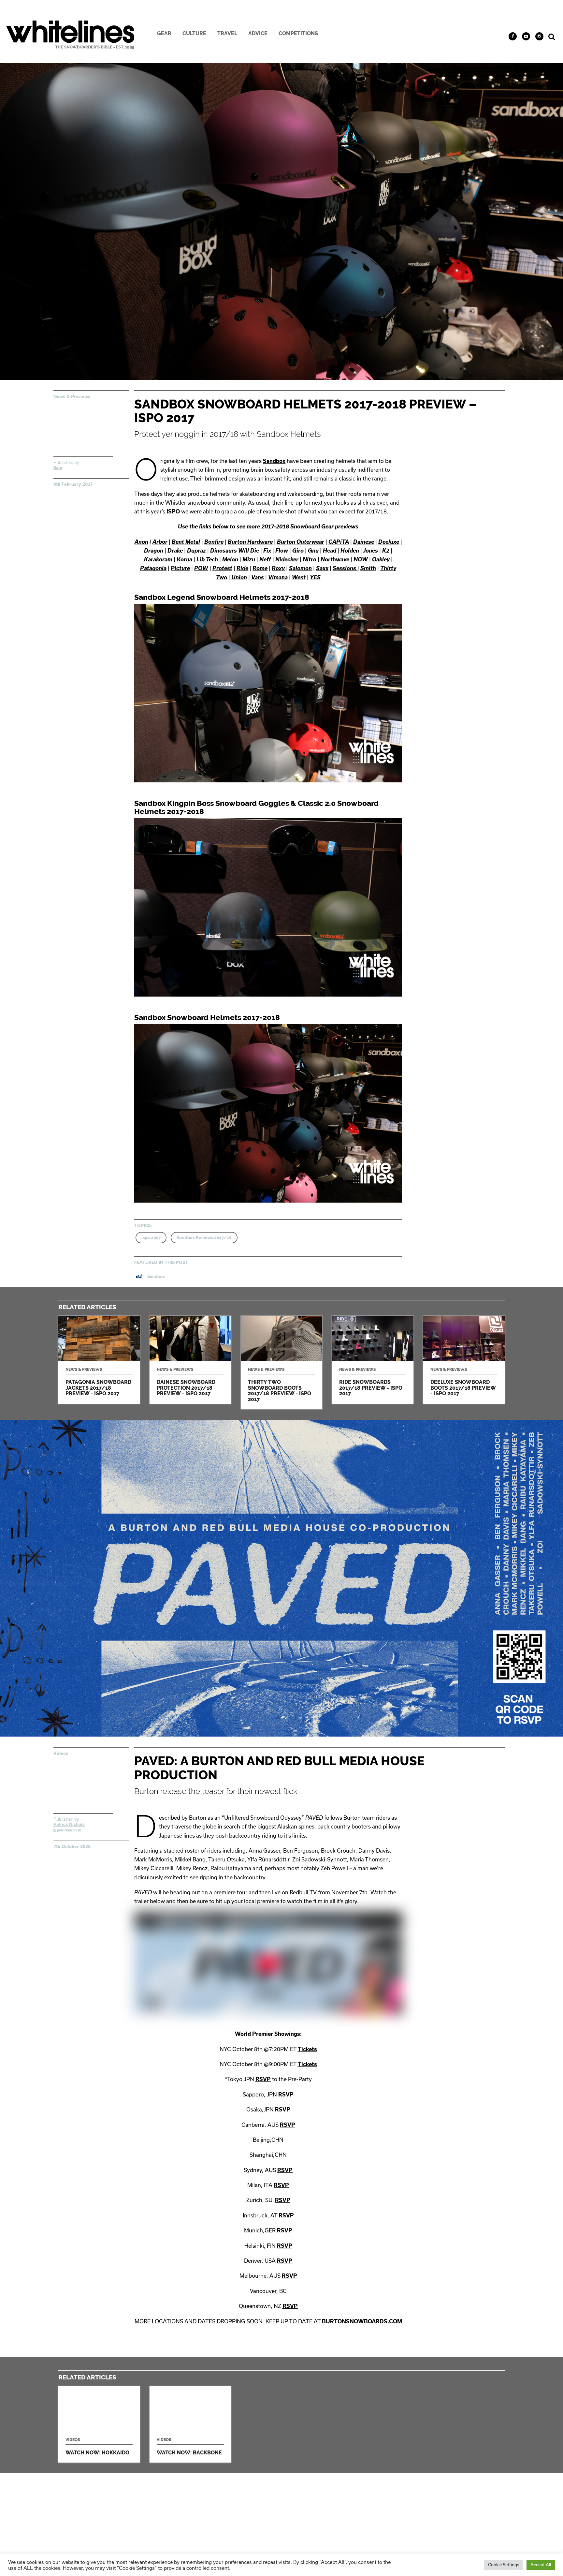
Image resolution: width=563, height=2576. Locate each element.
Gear (164, 33)
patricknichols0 (69, 1830)
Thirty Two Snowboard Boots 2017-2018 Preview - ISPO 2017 (281, 1362)
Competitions (298, 33)
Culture (194, 33)
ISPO (173, 511)
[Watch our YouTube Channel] (526, 36)
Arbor (160, 542)
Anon (141, 542)
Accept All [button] (541, 2565)
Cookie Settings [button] (504, 2565)
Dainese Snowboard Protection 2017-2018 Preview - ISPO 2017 (190, 1360)
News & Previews (72, 396)
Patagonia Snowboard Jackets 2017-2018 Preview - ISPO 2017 (99, 1360)
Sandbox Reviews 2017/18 (204, 1238)
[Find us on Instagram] (539, 36)
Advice (258, 33)
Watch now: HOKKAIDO (99, 2425)
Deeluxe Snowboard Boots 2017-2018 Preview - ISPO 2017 (464, 1360)
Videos (61, 1753)
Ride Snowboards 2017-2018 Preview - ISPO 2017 (373, 1360)
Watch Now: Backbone (190, 2425)
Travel (227, 33)
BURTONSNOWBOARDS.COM (362, 2321)
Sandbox (274, 461)
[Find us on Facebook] (513, 36)
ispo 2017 (151, 1238)
